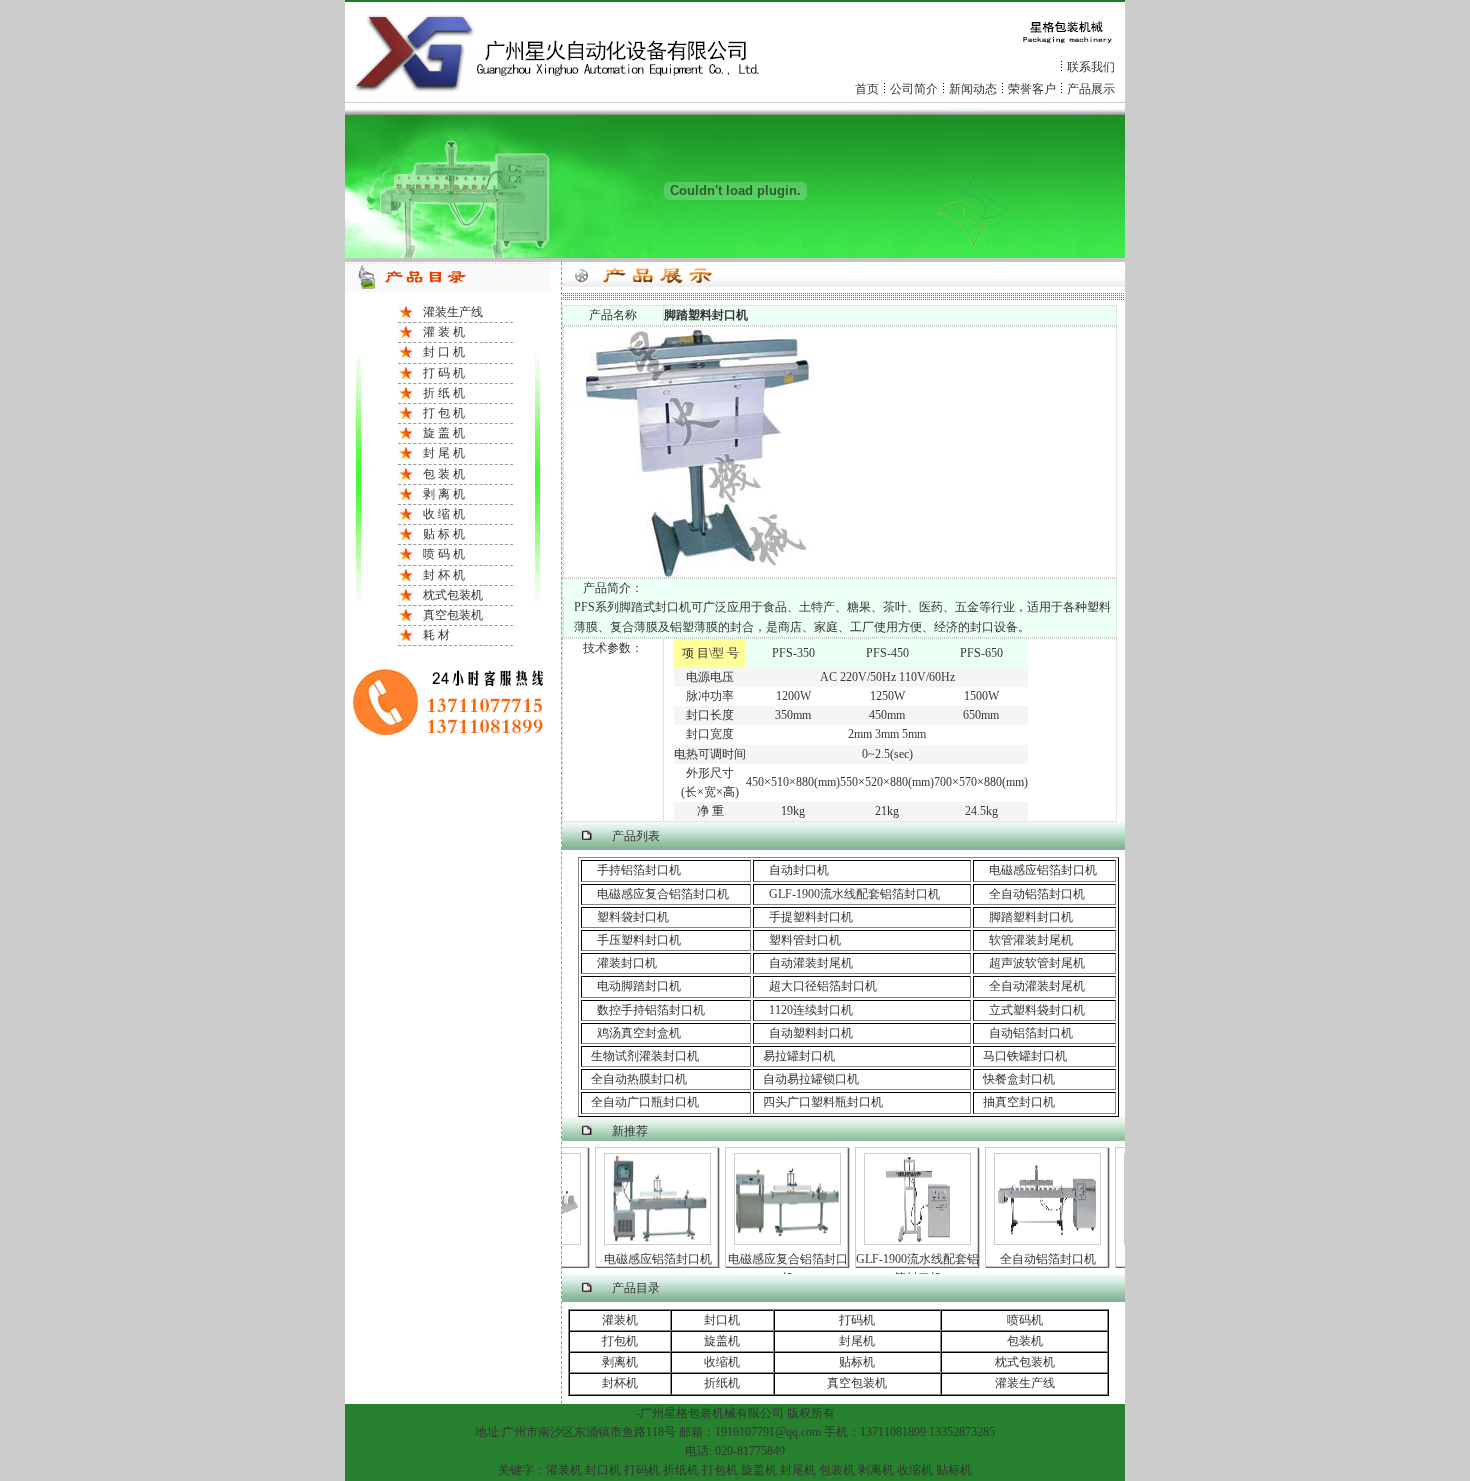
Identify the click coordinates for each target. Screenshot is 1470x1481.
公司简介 (914, 89)
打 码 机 (444, 373)
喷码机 (1025, 1320)
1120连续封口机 (803, 1010)
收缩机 (722, 1362)
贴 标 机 (444, 534)
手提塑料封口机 (811, 917)
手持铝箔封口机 (631, 870)
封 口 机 (444, 352)
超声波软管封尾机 (1037, 963)
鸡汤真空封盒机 (631, 1033)
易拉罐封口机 (794, 1056)
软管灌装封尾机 (1031, 940)
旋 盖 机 (444, 433)
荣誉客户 (1032, 89)
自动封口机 (799, 870)
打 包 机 (444, 413)
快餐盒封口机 (1014, 1079)
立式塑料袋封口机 (1029, 1010)
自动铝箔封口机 (1023, 1033)
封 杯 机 (444, 575)
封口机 (722, 1320)
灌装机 (620, 1320)
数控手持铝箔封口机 (643, 1010)
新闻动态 (973, 89)
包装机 (1025, 1341)
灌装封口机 (627, 963)
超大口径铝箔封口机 (823, 986)
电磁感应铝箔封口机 (1043, 870)
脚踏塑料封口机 (1031, 917)
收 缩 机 (444, 514)
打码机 (857, 1320)
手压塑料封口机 (639, 940)
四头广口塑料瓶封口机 (818, 1102)
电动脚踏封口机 (639, 986)
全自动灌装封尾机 (1029, 986)
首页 (867, 89)
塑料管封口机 (805, 940)
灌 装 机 (444, 332)
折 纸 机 (444, 393)
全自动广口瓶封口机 (640, 1102)
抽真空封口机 (1014, 1102)
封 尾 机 (444, 453)
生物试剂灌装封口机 (640, 1056)
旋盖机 (722, 1341)
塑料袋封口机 (633, 917)
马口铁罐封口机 (1020, 1056)
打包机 (620, 1341)
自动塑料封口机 (803, 1033)
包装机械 (712, 1413)
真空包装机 (453, 615)
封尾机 (857, 1341)
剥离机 (620, 1362)
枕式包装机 (453, 595)
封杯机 (620, 1383)
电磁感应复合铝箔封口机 (663, 894)
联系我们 (1091, 67)
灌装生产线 (453, 312)
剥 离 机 (444, 494)
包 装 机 (444, 474)
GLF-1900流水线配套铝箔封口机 (854, 894)
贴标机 (857, 1362)
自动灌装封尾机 (811, 963)
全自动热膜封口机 (634, 1079)
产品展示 (1091, 89)
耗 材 (436, 635)
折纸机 (722, 1383)
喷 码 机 (444, 554)
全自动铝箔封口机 (1037, 894)
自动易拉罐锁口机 (806, 1079)
